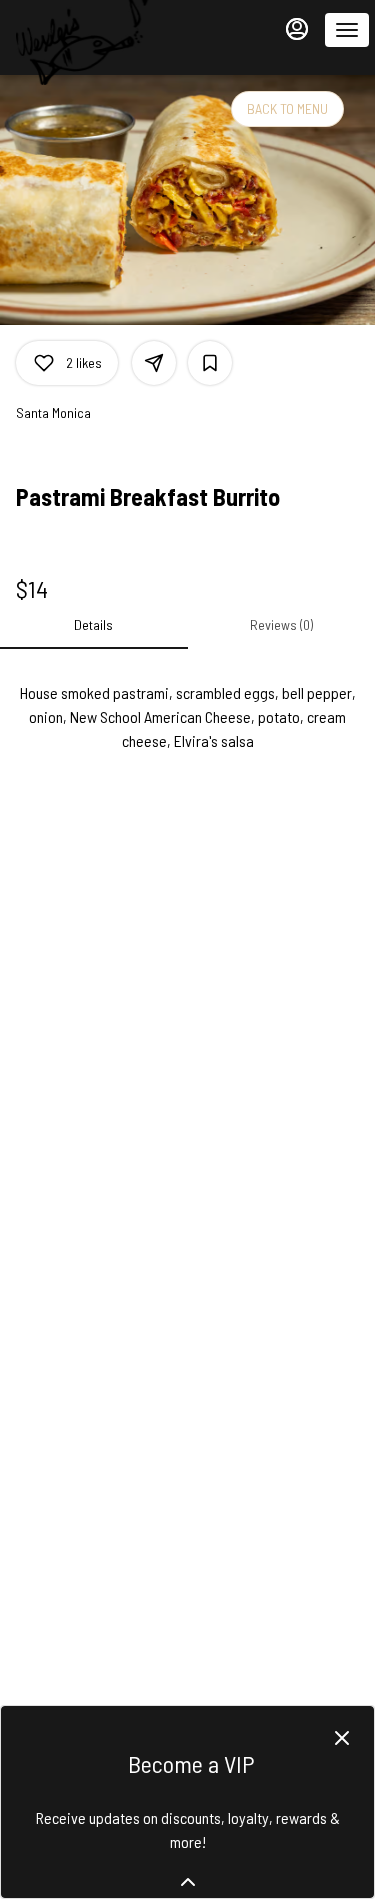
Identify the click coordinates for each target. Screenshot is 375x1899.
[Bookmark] (210, 363)
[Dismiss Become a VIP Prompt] (342, 1738)
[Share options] (154, 363)
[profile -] (297, 29)
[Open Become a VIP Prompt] (188, 1882)
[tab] (94, 625)
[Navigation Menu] (347, 30)
